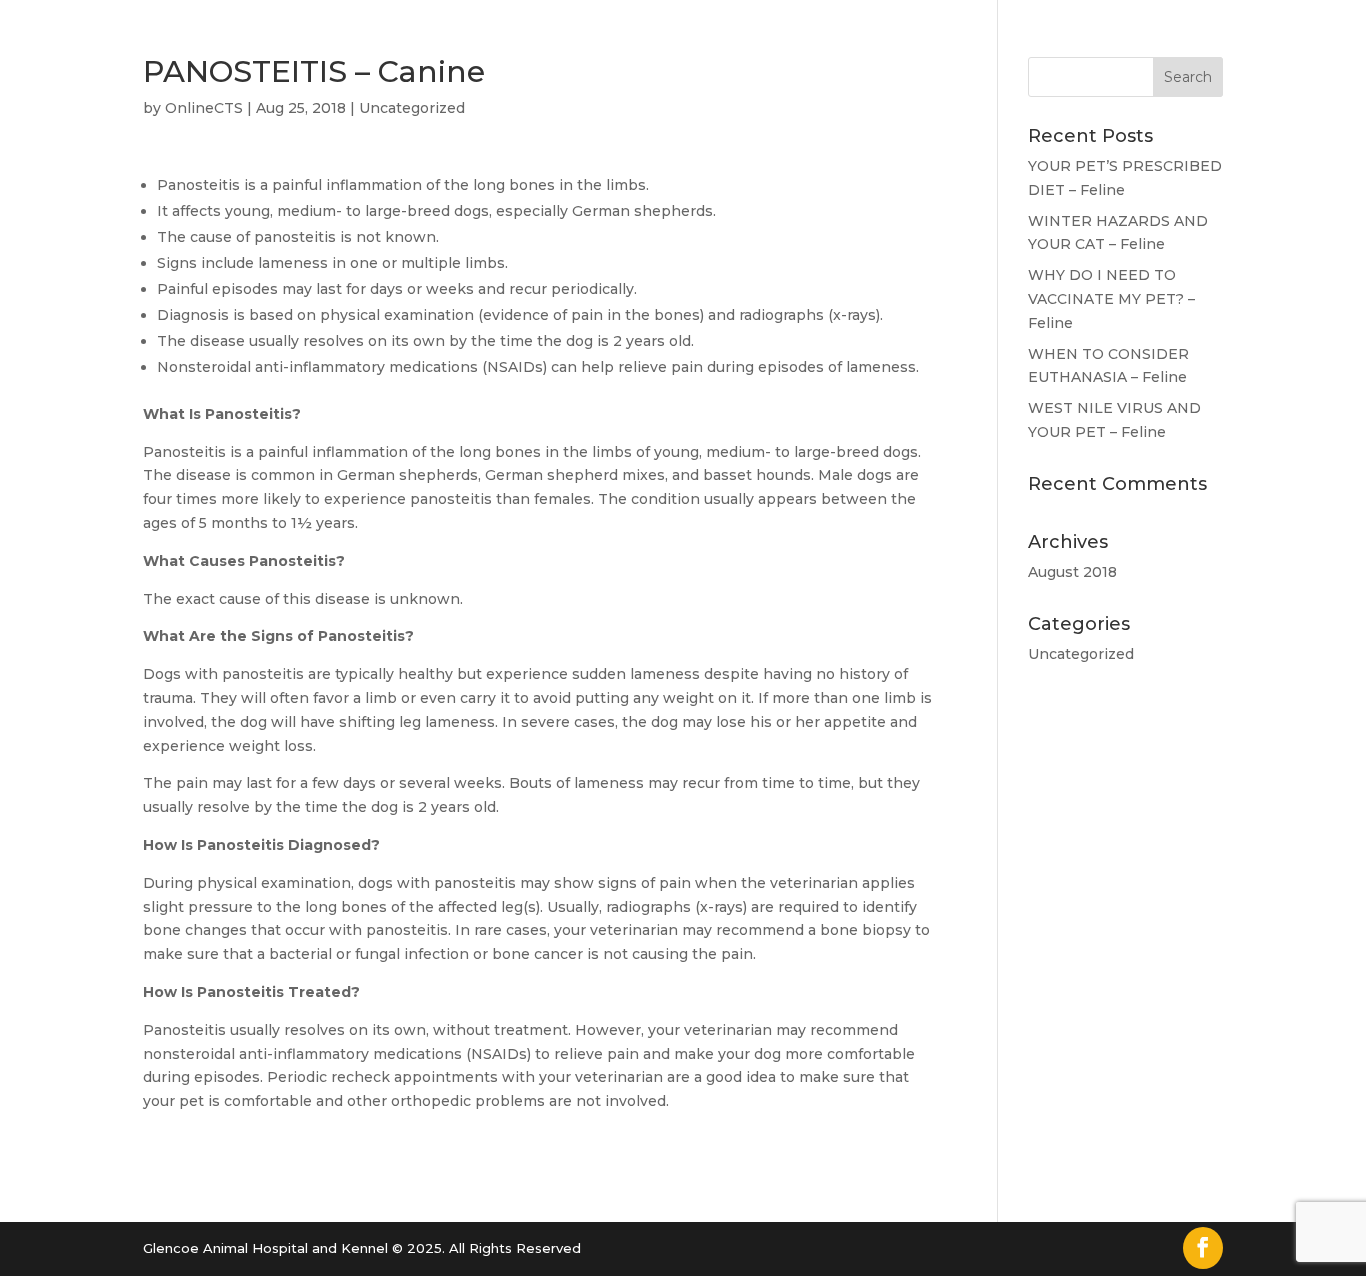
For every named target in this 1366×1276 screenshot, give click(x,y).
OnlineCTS (204, 108)
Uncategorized (412, 108)
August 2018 (1072, 572)
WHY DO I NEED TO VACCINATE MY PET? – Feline (1111, 299)
